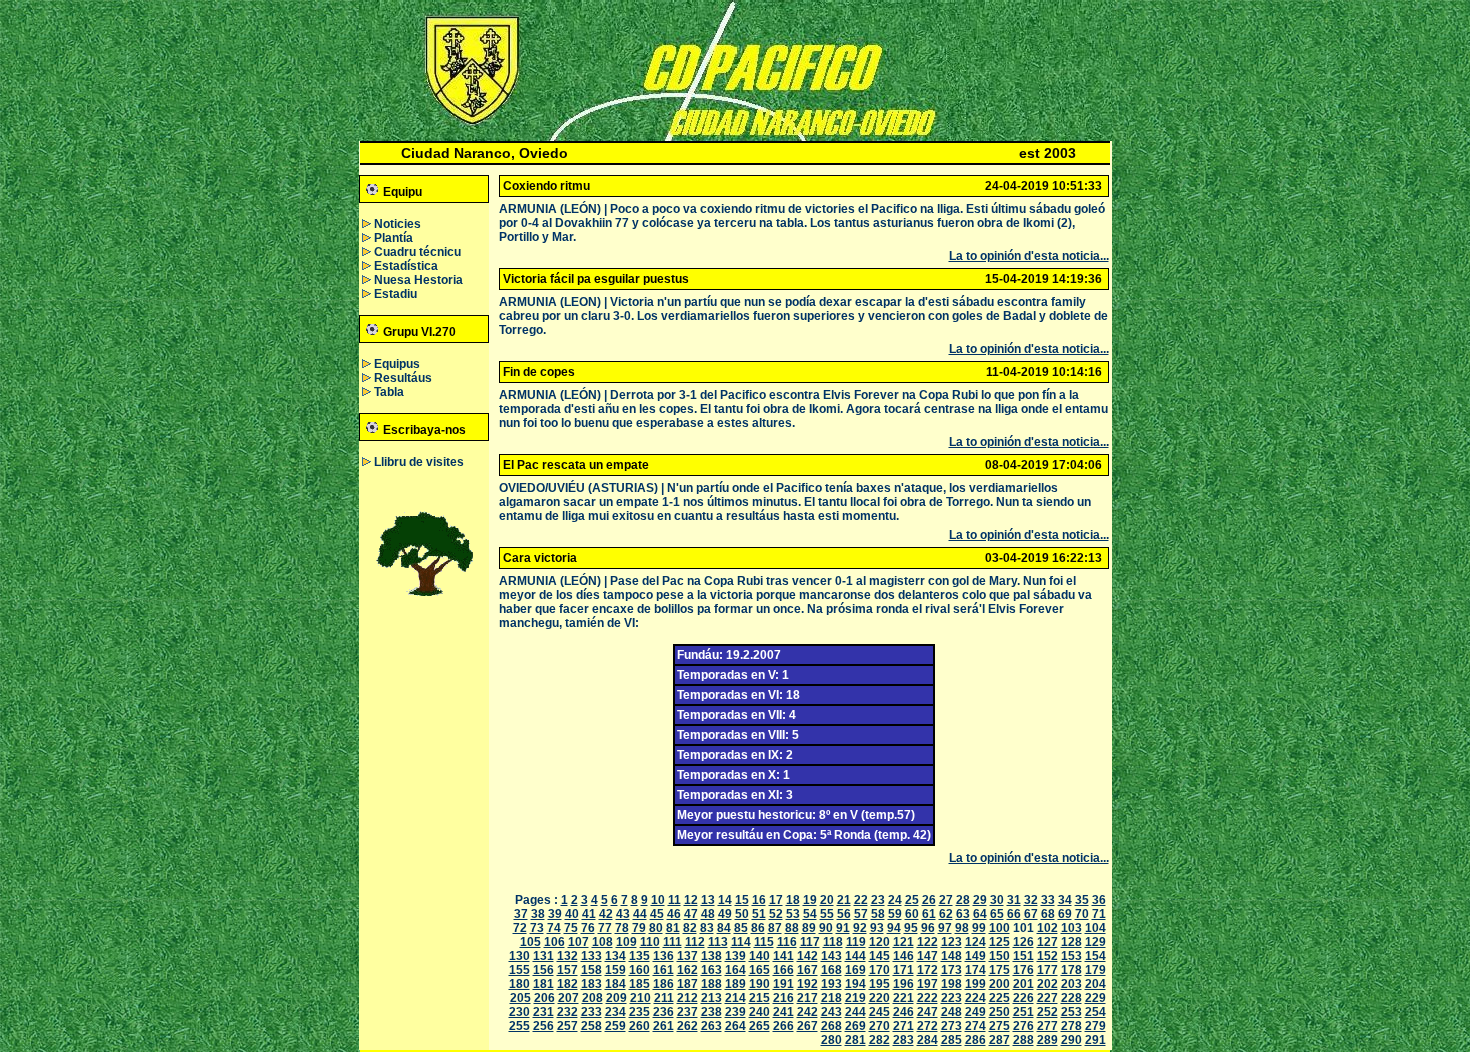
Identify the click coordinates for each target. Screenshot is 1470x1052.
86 (758, 928)
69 (1065, 914)
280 (831, 1040)
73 (537, 928)
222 (927, 998)
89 (809, 928)
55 (827, 914)
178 (1071, 970)
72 (520, 928)
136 (663, 956)
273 (951, 1026)
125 (999, 942)
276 (1023, 1026)
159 (615, 970)
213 (711, 998)
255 (519, 1026)
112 (695, 942)
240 (759, 1012)
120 (879, 942)
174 (975, 970)
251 (1023, 1012)
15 (742, 900)
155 (519, 970)
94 (894, 928)
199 (975, 984)
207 (568, 998)
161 (663, 970)
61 (929, 914)
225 (999, 998)
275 (999, 1026)
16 (759, 900)
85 (741, 928)
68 (1048, 914)
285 (951, 1040)
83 (707, 928)
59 (895, 914)
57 (861, 914)
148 (951, 956)
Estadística (406, 266)
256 (543, 1026)
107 (578, 942)
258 (591, 1026)
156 (543, 970)
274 (975, 1026)
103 (1071, 928)
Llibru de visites (419, 462)
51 (759, 914)
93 (877, 928)
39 (555, 914)
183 (591, 984)
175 (999, 970)
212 (687, 998)
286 (975, 1040)
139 (735, 956)
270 (879, 1026)
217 (807, 998)
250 (999, 1012)
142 (807, 956)
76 (588, 928)
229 (1095, 998)
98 (962, 928)
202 (1047, 984)
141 (783, 956)
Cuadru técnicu (417, 252)
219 (855, 998)
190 (759, 984)
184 (615, 984)
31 (1014, 900)
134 (615, 956)
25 (912, 900)
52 (776, 914)
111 (672, 942)
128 (1071, 942)
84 (724, 928)
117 (810, 942)
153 (1071, 956)
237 (687, 1012)
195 (879, 984)
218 (831, 998)
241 (783, 1012)
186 (663, 984)
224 (975, 998)
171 (903, 970)
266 (783, 1026)
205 (520, 998)
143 (831, 956)
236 (663, 1012)
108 (602, 942)
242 (807, 1012)
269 (855, 1026)
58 (878, 914)
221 (903, 998)
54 (810, 914)
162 (687, 970)
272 (927, 1026)
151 (1023, 956)
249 (975, 1012)
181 (543, 984)
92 (860, 928)
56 (844, 914)
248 (951, 1012)
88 (792, 928)
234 (615, 1012)
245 (879, 1012)
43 (623, 914)
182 (567, 984)
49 (725, 914)
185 (639, 984)
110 (650, 942)
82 (690, 928)
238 (711, 1012)
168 (831, 970)
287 (999, 1040)
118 (833, 942)
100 (999, 928)
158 (591, 970)
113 (718, 942)
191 (783, 984)
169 (855, 970)
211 (664, 998)
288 (1023, 1040)
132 (567, 956)
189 (735, 984)
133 (591, 956)
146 (903, 956)
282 (879, 1040)
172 (927, 970)
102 (1047, 928)
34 (1065, 900)
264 (735, 1026)
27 (946, 900)
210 (640, 998)
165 (759, 970)
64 (980, 914)
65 (997, 914)
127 (1047, 942)
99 (979, 928)
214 (735, 998)
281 (855, 1040)
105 (530, 942)
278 (1071, 1026)
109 (626, 942)
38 (538, 914)
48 (708, 914)
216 (783, 998)
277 (1047, 1026)
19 (810, 900)
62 (946, 914)
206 (544, 998)
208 (592, 998)
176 (1023, 970)
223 (951, 998)
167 (807, 970)
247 (927, 1012)
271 (903, 1026)
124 (975, 942)
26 (929, 900)
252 (1047, 1012)
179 (1095, 970)
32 (1031, 900)
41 (589, 914)
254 (1095, 1012)
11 (674, 900)
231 (543, 1012)
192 (807, 984)
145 (879, 956)
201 (1023, 984)
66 (1014, 914)
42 (606, 914)
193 (831, 984)
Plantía (393, 238)
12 (691, 900)
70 (1082, 914)
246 (903, 1012)
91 (843, 928)
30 (997, 900)
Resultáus (403, 378)
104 (1095, 928)
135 (639, 956)
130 (519, 956)
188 (711, 984)
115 (764, 942)
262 (687, 1026)
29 (980, 900)
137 (687, 956)
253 (1071, 1012)
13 (708, 900)
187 (687, 984)
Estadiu (395, 294)
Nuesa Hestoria (418, 280)
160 (639, 970)
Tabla (389, 392)
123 (951, 942)
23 (878, 900)
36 (1099, 900)
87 (775, 928)
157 (567, 970)
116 (787, 942)
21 (844, 900)
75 (571, 928)
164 (735, 970)
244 (855, 1012)
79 (639, 928)
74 (554, 928)
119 (856, 942)
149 (975, 956)
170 (879, 970)
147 (927, 956)
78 (622, 928)
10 (658, 900)
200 (999, 984)
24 (895, 900)
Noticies (397, 224)
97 (945, 928)
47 (691, 914)
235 (639, 1012)
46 (674, 914)
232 (567, 1012)
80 (656, 928)
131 (543, 956)
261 (663, 1026)
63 (963, 914)
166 (783, 970)
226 (1023, 998)
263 (711, 1026)
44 (640, 914)
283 (903, 1040)
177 (1047, 970)
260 (639, 1026)
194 (855, 984)
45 (657, 914)
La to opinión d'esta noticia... (1029, 256)
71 (1099, 914)
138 (711, 956)
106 (554, 942)
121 (903, 942)
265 (759, 1026)
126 (1023, 942)
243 (831, 1012)
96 (928, 928)
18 (793, 900)
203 (1071, 984)
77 (605, 928)
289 (1047, 1040)
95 (911, 928)
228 (1071, 998)
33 (1048, 900)
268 (831, 1026)
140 (759, 956)
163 (711, 970)
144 (855, 956)
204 (1095, 984)
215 (759, 998)
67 (1031, 914)
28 (963, 900)
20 (827, 900)
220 (879, 998)
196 (903, 984)
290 (1071, 1040)
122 (927, 942)
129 (1095, 942)
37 (521, 914)
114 (741, 942)
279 (1095, 1026)
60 (912, 914)
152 (1047, 956)
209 (616, 998)
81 (673, 928)
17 (776, 900)
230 (519, 1012)
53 (793, 914)
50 (742, 914)
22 (861, 900)
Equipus (397, 364)
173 (951, 970)
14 (725, 900)
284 (927, 1040)
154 (1095, 956)
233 (591, 1012)
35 (1082, 900)
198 (951, 984)
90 (826, 928)
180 (519, 984)
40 (572, 914)
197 (927, 984)
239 (735, 1012)
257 (567, 1026)
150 (999, 956)
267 (807, 1026)
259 (615, 1026)
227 (1047, 998)
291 (1095, 1040)
